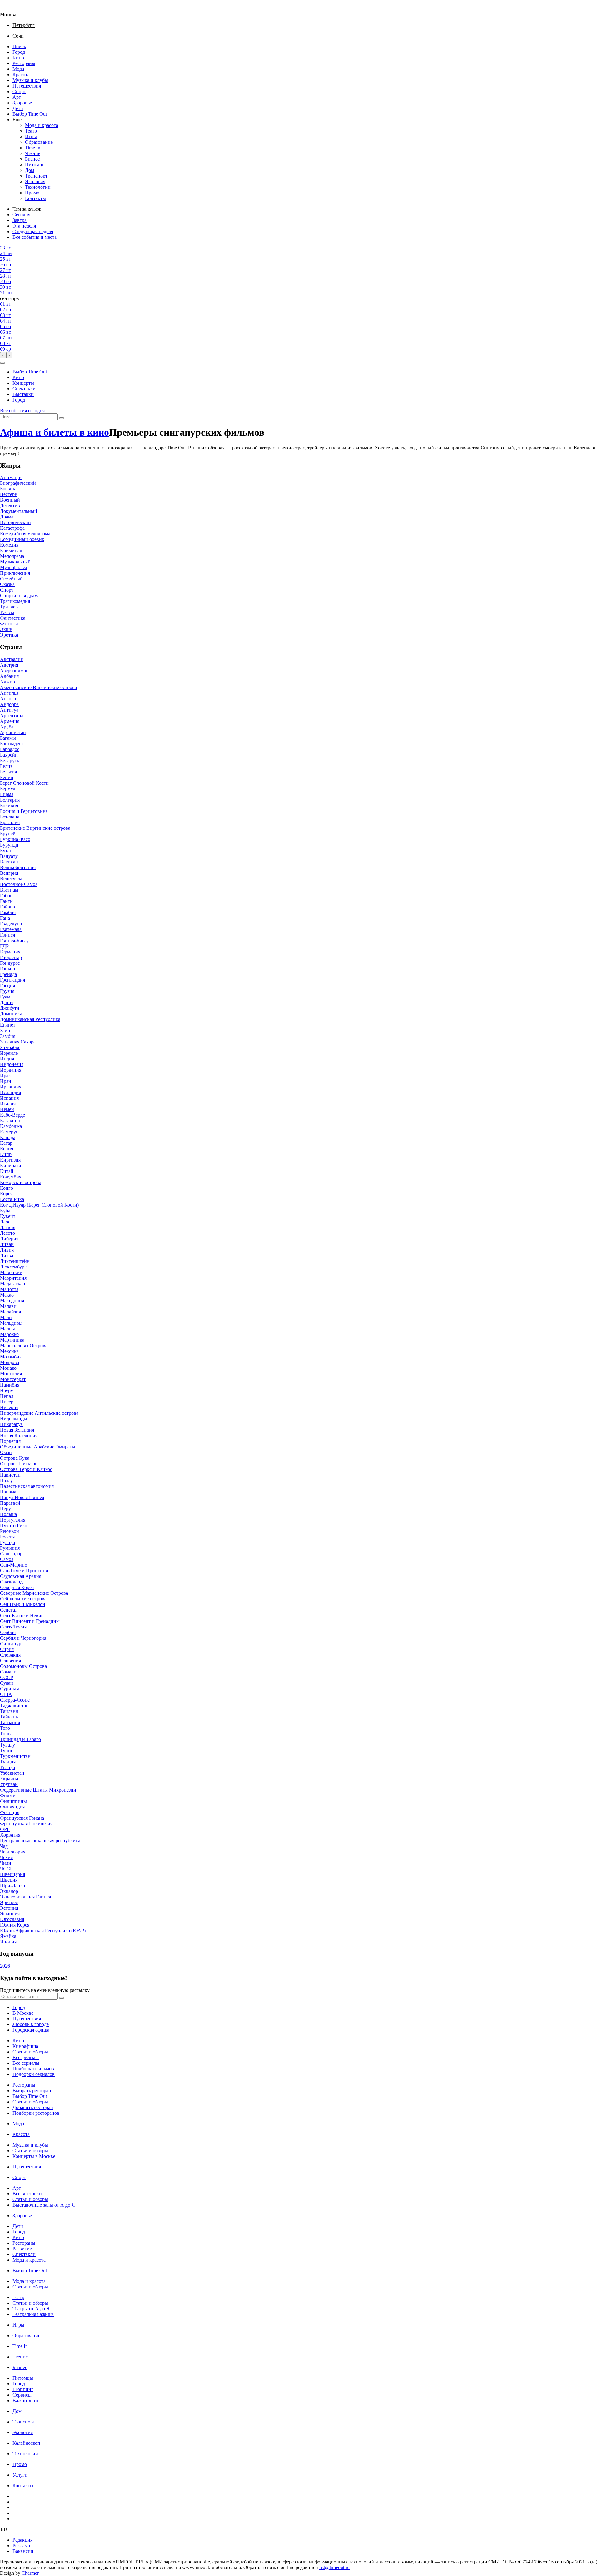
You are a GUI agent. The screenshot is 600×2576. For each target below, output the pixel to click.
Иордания (11, 1070)
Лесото (7, 1233)
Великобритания (18, 867)
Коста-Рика (12, 1199)
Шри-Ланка (12, 1886)
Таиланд (9, 1711)
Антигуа (9, 710)
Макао (7, 1295)
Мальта (8, 1329)
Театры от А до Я (31, 2309)
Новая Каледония (19, 1436)
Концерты (23, 383)
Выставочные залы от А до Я (44, 2205)
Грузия (7, 991)
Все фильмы (26, 2057)
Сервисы (22, 2395)
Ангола (8, 699)
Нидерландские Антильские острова (39, 1413)
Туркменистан (15, 1756)
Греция (7, 985)
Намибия (10, 1385)
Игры (31, 136)
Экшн (6, 629)
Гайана (7, 907)
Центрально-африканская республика (40, 1841)
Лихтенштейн (15, 1261)
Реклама (21, 2546)
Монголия (11, 1374)
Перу (5, 1509)
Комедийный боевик (22, 539)
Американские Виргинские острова (38, 687)
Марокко (9, 1334)
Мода (18, 69)
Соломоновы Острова (23, 1666)
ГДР (4, 946)
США (6, 1694)
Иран (6, 1081)
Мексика (9, 1351)
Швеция (9, 1880)
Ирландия (11, 1087)
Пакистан (10, 1475)
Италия (8, 1104)
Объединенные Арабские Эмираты (38, 1447)
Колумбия (11, 1177)
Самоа (7, 1559)
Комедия (9, 545)
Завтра (20, 220)
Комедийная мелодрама (25, 534)
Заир (5, 1030)
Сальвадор (11, 1554)
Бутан (6, 850)
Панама (8, 1492)
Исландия (10, 1092)
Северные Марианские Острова (34, 1593)
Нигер (7, 1402)
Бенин (7, 777)
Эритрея (9, 1902)
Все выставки (27, 2194)
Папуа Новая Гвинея (22, 1497)
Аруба (7, 727)
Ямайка (8, 1936)
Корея (6, 1194)
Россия (7, 1537)
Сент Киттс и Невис (22, 1616)
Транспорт (36, 176)
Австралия (11, 659)
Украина (9, 1779)
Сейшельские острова (23, 1599)
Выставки (23, 394)
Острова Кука (15, 1458)
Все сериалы (26, 2063)
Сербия (8, 1632)
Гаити (6, 901)
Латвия (8, 1227)
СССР (7, 1677)
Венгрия (9, 873)
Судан (7, 1683)
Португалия (13, 1520)
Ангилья (9, 693)
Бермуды (9, 789)
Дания (7, 1002)
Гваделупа (11, 924)
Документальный (19, 511)
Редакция (22, 2540)
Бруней (8, 834)
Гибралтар (11, 957)
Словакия (10, 1655)
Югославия (12, 1919)
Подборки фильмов (33, 2069)
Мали (6, 1317)
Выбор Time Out (30, 114)
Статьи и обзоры (30, 2052)
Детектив (10, 505)
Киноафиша (25, 2046)
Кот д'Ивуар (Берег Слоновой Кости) (39, 1205)
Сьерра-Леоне (15, 1700)
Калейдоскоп (26, 2443)
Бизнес (32, 159)
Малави (8, 1306)
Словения (10, 1661)
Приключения (15, 573)
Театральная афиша (33, 2314)
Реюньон (10, 1531)
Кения (7, 1149)
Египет (8, 1025)
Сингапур (11, 1644)
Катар (6, 1143)
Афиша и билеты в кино (55, 432)
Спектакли (24, 389)
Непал (7, 1396)
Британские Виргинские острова (35, 828)
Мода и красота (42, 125)
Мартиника (12, 1340)
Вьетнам (9, 890)
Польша (8, 1514)
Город (19, 52)
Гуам (5, 997)
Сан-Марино (14, 1565)
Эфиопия (10, 1914)
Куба (5, 1210)
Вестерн (9, 494)
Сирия (7, 1649)
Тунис (7, 1751)
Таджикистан (14, 1706)
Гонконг (9, 969)
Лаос (5, 1222)
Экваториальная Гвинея (25, 1897)
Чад (4, 1846)
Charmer (30, 2573)
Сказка (7, 584)
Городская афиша (31, 2030)
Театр (31, 131)
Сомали (8, 1672)
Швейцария (12, 1874)
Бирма (7, 794)
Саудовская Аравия (21, 1576)
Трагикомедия (15, 601)
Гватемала (11, 929)
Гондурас (10, 963)
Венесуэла (11, 879)
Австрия (9, 665)
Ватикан (9, 862)
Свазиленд (11, 1582)
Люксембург (13, 1267)
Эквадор (9, 1891)
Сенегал (9, 1610)
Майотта (9, 1289)
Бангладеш (11, 744)
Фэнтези (9, 624)
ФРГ (5, 1829)
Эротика (9, 635)
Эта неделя (24, 226)
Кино (18, 58)
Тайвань (9, 1717)
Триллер (9, 607)
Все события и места (35, 237)
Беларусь (10, 760)
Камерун (9, 1132)
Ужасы (7, 612)
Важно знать (26, 2401)
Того (5, 1728)
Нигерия (9, 1407)
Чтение (33, 153)
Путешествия (27, 86)
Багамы (8, 738)
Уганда (7, 1767)
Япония (8, 1942)
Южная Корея (15, 1925)
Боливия (9, 805)
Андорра (9, 704)
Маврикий (11, 1272)
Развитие (22, 2249)
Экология (35, 181)
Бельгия (8, 772)
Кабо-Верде (12, 1115)
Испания (9, 1098)
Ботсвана (10, 817)
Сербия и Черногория (23, 1638)
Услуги (20, 2475)
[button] (2, 363)
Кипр (6, 1154)
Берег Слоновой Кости (24, 783)
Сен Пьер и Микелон (23, 1604)
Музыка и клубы (30, 80)
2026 (5, 1966)
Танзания (10, 1722)
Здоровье (22, 103)
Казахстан (11, 1120)
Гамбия (8, 912)
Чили (6, 1863)
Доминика (11, 1014)
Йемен (7, 1109)
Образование (39, 142)
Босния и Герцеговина (24, 811)
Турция (8, 1762)
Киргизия (10, 1160)
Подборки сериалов (34, 2074)
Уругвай (9, 1784)
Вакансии (23, 2551)
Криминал (11, 550)
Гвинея (7, 935)
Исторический (15, 522)
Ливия (7, 1250)
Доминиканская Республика (30, 1019)
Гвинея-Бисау (14, 940)
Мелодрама (12, 556)
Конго (7, 1188)
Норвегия (10, 1441)
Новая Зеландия (17, 1430)
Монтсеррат (13, 1379)
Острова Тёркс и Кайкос (26, 1469)
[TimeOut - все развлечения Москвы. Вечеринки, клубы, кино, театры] (14, 9)
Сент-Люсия (13, 1627)
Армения (10, 721)
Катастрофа (12, 528)
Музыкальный (15, 562)
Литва (7, 1255)
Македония (12, 1301)
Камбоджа (11, 1126)
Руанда (7, 1542)
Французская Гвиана (22, 1818)
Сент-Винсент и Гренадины (30, 1621)
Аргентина (12, 715)
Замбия (8, 1036)
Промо (32, 193)
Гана (5, 918)
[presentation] (3, 355)
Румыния (10, 1548)
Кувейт (8, 1216)
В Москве (23, 2013)
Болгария (10, 800)
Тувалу (7, 1745)
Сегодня (21, 215)
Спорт (19, 91)
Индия (7, 1059)
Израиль (9, 1053)
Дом (30, 170)
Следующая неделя (33, 231)
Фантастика (13, 618)
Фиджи (8, 1796)
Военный (10, 500)
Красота (21, 75)
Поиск (19, 46)
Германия (10, 952)
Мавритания (13, 1278)
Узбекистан (12, 1773)
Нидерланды (14, 1419)
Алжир (7, 682)
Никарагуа (11, 1424)
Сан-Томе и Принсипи (24, 1571)
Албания (9, 676)
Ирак (5, 1075)
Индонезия (12, 1064)
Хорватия (10, 1835)
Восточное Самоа (19, 884)
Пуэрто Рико (14, 1526)
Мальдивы (11, 1323)
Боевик (8, 489)
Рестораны (24, 63)
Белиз (6, 766)
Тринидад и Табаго (20, 1739)
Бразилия (10, 822)
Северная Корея (17, 1587)
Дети (18, 108)
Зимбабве (10, 1047)
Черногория (13, 1852)
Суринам (10, 1689)
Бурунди (9, 845)
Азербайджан (14, 670)
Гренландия (12, 980)
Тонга (6, 1734)
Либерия (9, 1239)
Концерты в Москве (34, 2156)
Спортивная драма (20, 595)
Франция (10, 1812)
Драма (7, 517)
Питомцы (35, 165)
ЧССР (6, 1869)
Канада (8, 1137)
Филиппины (13, 1801)
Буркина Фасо (15, 839)
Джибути (10, 1008)
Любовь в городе (31, 2024)
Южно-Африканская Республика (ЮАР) (43, 1931)
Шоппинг (23, 2389)
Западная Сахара (18, 1042)
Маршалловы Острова (24, 1346)
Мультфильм (13, 567)
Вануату (9, 856)
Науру (7, 1391)
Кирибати (11, 1165)
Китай (7, 1171)
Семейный (11, 579)
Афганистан (13, 732)
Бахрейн (9, 755)
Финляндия (12, 1807)
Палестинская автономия (27, 1486)
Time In (33, 148)
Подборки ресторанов (36, 2113)
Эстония (9, 1908)
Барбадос (10, 749)
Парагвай (10, 1503)
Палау (6, 1481)
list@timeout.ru (335, 2567)
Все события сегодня (22, 410)
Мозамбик (11, 1357)
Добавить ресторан (33, 2107)
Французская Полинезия (26, 1824)
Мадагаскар (12, 1284)
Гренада (8, 974)
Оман (6, 1452)
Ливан (7, 1244)
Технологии (38, 187)
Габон (6, 895)
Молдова (10, 1362)
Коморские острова (21, 1182)
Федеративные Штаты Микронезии (38, 1790)
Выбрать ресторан (32, 2091)
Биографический (18, 483)
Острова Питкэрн (19, 1464)
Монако (8, 1368)
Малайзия (10, 1312)
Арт (17, 97)
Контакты (35, 198)
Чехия (6, 1857)
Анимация (11, 477)
